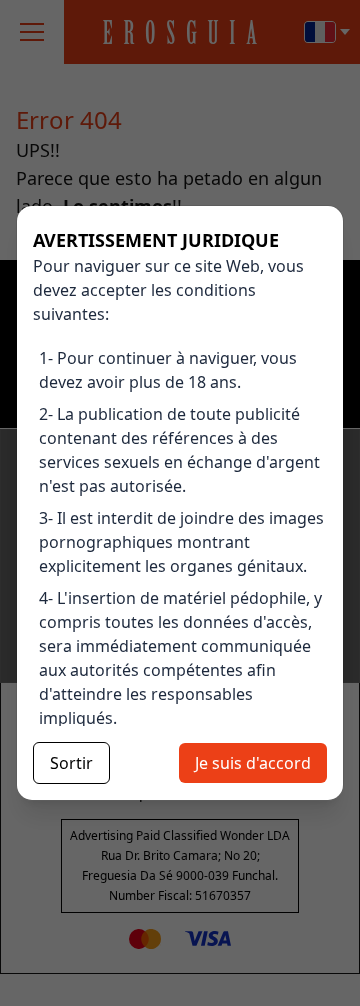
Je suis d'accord (253, 763)
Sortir (71, 763)
